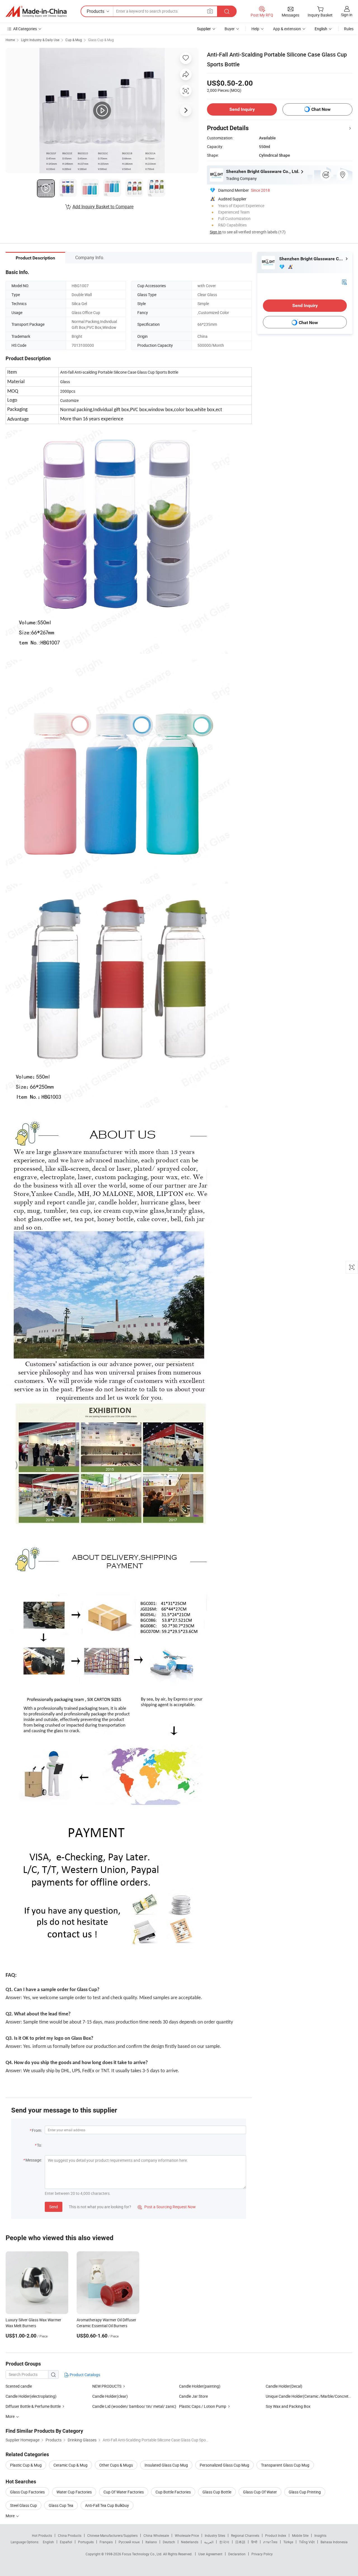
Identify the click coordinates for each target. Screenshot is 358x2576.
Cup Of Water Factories (124, 2492)
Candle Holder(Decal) (284, 2386)
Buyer (230, 29)
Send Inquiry (242, 109)
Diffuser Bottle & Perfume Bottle (33, 2406)
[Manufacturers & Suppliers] (36, 11)
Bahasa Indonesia (334, 2542)
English (48, 2542)
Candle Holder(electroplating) (31, 2396)
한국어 (224, 2542)
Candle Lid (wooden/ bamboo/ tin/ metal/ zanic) (134, 2406)
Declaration (237, 2554)
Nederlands (190, 2542)
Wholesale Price (187, 2535)
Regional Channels (245, 2535)
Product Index (276, 2535)
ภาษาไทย (270, 2542)
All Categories (25, 29)
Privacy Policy (262, 2554)
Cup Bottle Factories (173, 2492)
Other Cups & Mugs (116, 2465)
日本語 (240, 2542)
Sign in (347, 15)
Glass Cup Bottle (217, 2492)
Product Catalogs (84, 2375)
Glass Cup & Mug (101, 40)
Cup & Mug (74, 40)
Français (106, 2542)
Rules (349, 29)
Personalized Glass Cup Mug (224, 2465)
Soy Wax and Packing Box (288, 2406)
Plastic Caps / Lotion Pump (203, 2406)
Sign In (216, 232)
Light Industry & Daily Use (40, 40)
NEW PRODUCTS (107, 2386)
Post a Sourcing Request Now (167, 2207)
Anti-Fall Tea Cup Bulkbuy (107, 2505)
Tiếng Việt (307, 2542)
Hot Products (42, 2535)
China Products (70, 2535)
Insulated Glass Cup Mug (166, 2465)
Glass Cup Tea (61, 2505)
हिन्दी (254, 2542)
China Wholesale (156, 2535)
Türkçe (288, 2542)
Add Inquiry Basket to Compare (103, 207)
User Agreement (210, 2554)
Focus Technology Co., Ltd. (143, 2554)
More (10, 2516)
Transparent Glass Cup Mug (285, 2465)
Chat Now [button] (321, 109)
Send (54, 2207)
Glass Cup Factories (27, 2492)
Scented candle (19, 2386)
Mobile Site (300, 2535)
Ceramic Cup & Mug (70, 2465)
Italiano (151, 2542)
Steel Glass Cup (23, 2505)
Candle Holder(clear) (110, 2396)
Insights (320, 2535)
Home (10, 40)
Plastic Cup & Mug (26, 2465)
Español (66, 2542)
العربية (209, 2542)
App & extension (287, 29)
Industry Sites (215, 2535)
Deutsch (169, 2542)
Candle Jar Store (193, 2396)
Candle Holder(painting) (200, 2386)
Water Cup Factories (74, 2492)
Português (86, 2542)
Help (255, 29)
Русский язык (129, 2542)
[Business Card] (344, 282)
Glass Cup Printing (305, 2492)
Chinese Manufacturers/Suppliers (112, 2535)
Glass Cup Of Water (260, 2492)
